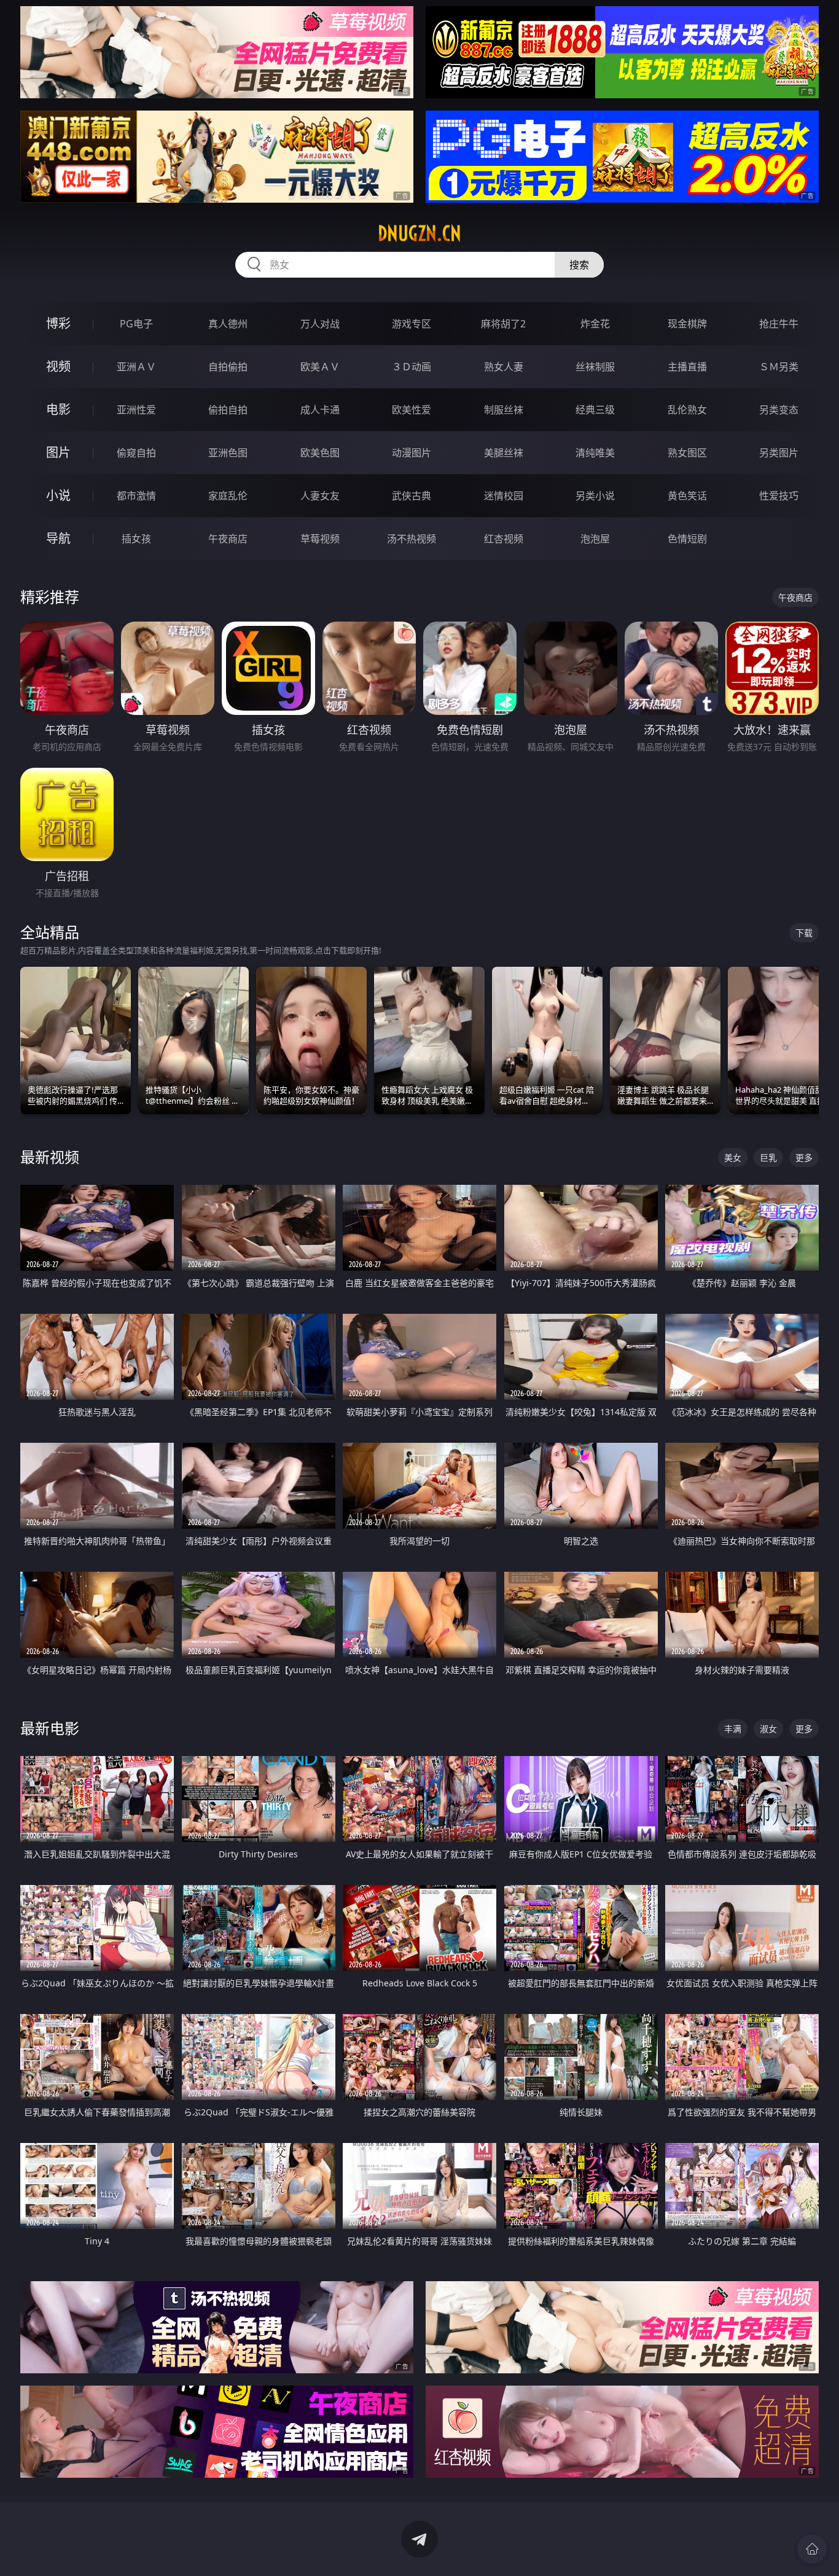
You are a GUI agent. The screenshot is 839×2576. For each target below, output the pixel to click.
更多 (804, 1157)
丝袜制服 (595, 367)
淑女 (768, 1729)
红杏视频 (504, 539)
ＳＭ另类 (779, 367)
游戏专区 (412, 324)
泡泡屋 (595, 539)
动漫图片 (412, 453)
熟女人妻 (504, 367)
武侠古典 (412, 496)
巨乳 (768, 1157)
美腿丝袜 (504, 453)
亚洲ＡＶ (136, 367)
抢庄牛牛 (779, 324)
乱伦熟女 (687, 410)
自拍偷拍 (228, 367)
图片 (58, 452)
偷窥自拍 (136, 453)
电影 (58, 409)
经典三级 (595, 410)
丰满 (733, 1729)
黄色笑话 (687, 496)
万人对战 (320, 324)
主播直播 (687, 367)
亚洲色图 (228, 453)
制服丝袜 (504, 410)
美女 (733, 1157)
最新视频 (50, 1157)
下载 (804, 933)
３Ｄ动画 (412, 367)
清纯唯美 (595, 453)
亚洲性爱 (136, 410)
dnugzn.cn (419, 233)
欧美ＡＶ (320, 367)
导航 (58, 538)
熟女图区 (687, 453)
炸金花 (595, 324)
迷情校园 (504, 496)
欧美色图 (320, 453)
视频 (58, 366)
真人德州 (228, 324)
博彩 (58, 323)
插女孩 (136, 539)
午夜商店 (228, 539)
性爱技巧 (779, 496)
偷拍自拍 (228, 410)
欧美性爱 (412, 410)
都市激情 (136, 496)
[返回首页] (812, 2549)
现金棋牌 (687, 324)
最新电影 (50, 1728)
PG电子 (136, 324)
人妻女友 (320, 496)
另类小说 (595, 496)
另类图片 (779, 453)
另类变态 (779, 410)
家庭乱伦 (228, 496)
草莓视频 (320, 539)
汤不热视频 (412, 539)
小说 (58, 495)
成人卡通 (320, 410)
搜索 (579, 265)
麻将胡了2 (503, 324)
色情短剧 (687, 539)
